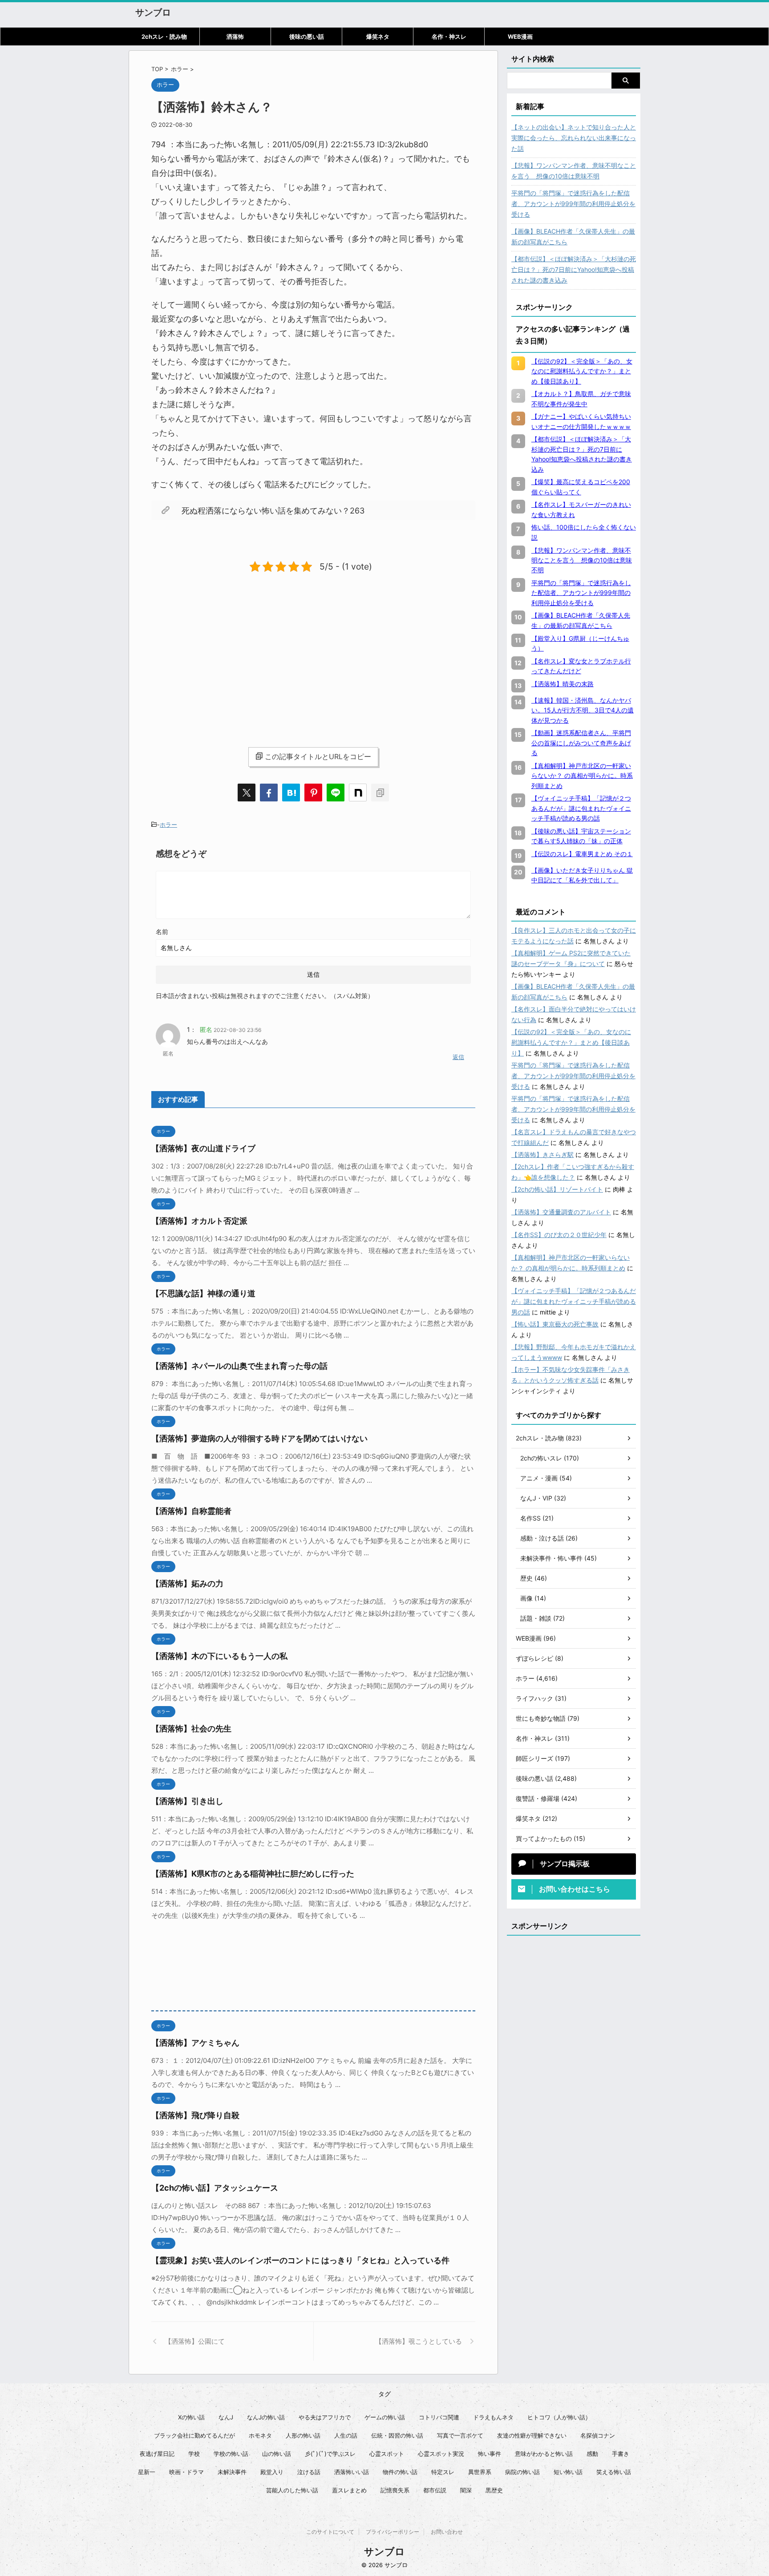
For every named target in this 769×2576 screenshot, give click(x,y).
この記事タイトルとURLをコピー (318, 756)
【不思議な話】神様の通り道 (203, 1293)
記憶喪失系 (395, 2490)
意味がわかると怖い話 (544, 2454)
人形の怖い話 (303, 2435)
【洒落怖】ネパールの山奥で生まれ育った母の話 (239, 1366)
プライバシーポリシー (393, 2532)
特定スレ (443, 2472)
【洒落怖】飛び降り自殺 (195, 2115)
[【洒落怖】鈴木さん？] (291, 793)
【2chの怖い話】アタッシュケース (215, 2188)
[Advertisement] (226, 652)
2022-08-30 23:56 (237, 1030)
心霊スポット (387, 2454)
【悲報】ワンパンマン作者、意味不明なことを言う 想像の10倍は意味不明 (574, 171)
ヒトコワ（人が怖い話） (559, 2417)
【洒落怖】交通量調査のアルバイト (561, 1212)
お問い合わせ (447, 2532)
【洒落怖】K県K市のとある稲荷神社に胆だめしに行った (253, 1874)
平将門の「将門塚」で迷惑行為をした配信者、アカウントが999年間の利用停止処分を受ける (573, 204)
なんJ (226, 2417)
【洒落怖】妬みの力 (187, 1583)
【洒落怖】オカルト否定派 (199, 1221)
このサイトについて (330, 2532)
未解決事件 (232, 2472)
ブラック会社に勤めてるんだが (194, 2435)
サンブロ (153, 12)
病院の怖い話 (522, 2472)
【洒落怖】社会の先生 (191, 1729)
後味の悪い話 (307, 36)
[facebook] (269, 793)
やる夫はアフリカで (325, 2417)
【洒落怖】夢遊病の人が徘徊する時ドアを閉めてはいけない (259, 1438)
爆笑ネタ (378, 36)
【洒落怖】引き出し (187, 1801)
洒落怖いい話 (352, 2472)
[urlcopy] (380, 793)
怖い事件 (490, 2454)
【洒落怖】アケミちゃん (195, 2043)
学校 (194, 2454)
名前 (162, 932)
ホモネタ (260, 2435)
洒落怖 (235, 36)
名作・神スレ (449, 36)
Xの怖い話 (191, 2417)
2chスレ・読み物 (164, 36)
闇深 (466, 2490)
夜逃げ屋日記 (157, 2454)
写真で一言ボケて (460, 2435)
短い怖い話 (568, 2472)
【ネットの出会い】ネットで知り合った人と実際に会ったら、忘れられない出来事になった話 (574, 138)
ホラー (168, 825)
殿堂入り (272, 2472)
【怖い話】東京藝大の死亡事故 (555, 1324)
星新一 (147, 2472)
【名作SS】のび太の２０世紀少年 (559, 1235)
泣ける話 (309, 2472)
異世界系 (480, 2472)
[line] (336, 793)
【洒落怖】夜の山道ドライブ (203, 1148)
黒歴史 (494, 2490)
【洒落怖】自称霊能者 (191, 1511)
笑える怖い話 (614, 2472)
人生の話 (346, 2435)
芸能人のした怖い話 (292, 2490)
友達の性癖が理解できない (532, 2435)
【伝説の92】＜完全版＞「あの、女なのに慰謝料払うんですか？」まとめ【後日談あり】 (571, 1042)
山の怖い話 (277, 2454)
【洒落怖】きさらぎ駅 (542, 1155)
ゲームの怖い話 (385, 2417)
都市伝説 (435, 2490)
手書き (621, 2454)
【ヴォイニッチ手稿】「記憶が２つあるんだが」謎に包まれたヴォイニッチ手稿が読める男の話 (574, 1301)
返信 (458, 1057)
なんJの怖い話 (266, 2417)
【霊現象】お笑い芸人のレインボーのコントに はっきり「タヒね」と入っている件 (300, 2260)
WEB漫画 (520, 36)
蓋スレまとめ (349, 2490)
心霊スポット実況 (441, 2454)
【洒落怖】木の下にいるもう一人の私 (219, 1656)
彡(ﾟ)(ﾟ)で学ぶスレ (330, 2454)
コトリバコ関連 (439, 2417)
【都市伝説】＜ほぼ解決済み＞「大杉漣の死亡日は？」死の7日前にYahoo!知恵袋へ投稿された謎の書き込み (574, 269)
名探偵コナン (598, 2435)
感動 (592, 2454)
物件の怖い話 (400, 2472)
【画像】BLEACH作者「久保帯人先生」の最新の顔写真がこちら (573, 237)
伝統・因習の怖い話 (397, 2435)
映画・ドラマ (186, 2472)
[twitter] (247, 793)
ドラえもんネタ (493, 2417)
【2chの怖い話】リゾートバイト (557, 1189)
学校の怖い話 (231, 2454)
